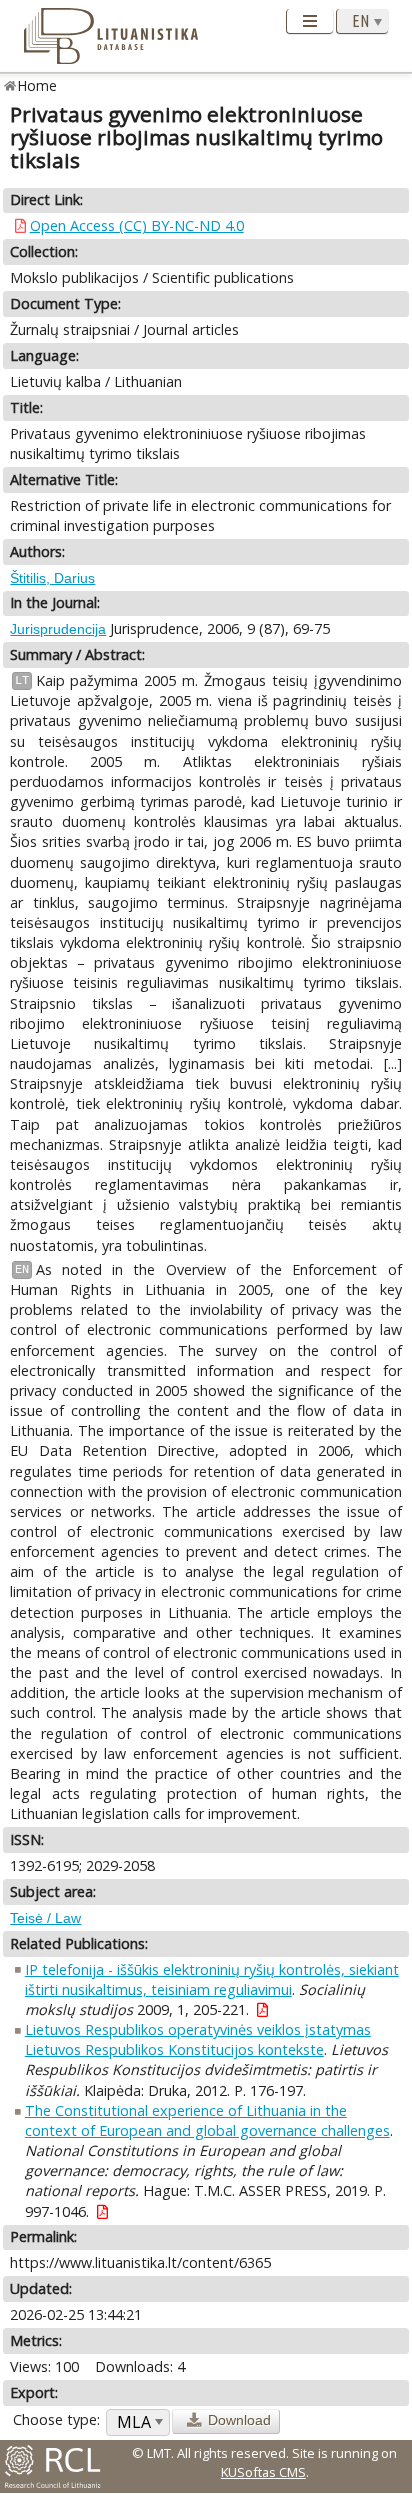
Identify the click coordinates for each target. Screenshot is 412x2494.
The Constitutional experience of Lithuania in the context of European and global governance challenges (207, 2120)
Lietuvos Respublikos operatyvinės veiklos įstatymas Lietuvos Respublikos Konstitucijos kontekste (198, 2039)
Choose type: (56, 2419)
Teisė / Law (45, 1918)
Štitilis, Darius (52, 578)
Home (37, 85)
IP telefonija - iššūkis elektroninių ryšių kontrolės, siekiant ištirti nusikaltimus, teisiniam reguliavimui (212, 1979)
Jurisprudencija (58, 629)
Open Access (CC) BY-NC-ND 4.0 (137, 225)
